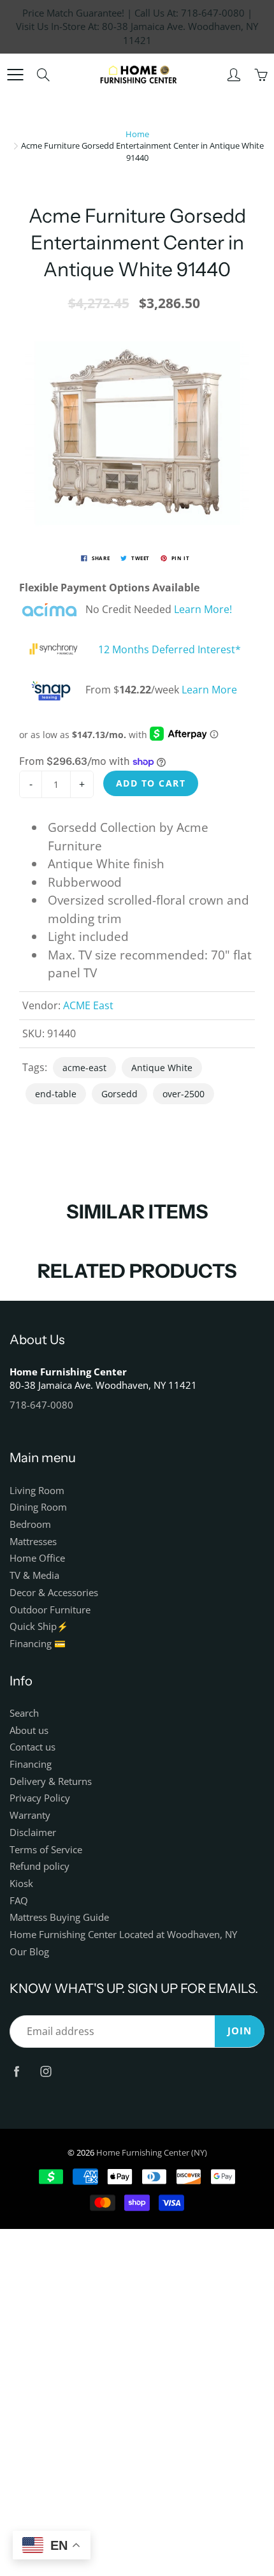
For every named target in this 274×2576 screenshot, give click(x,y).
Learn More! (203, 610)
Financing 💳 (38, 1644)
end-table (56, 1094)
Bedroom (30, 1524)
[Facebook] (16, 2072)
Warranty (30, 1815)
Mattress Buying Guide (59, 1917)
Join (240, 2031)
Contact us (32, 1747)
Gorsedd (119, 1094)
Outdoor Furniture (50, 1610)
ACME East (88, 1005)
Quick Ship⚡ (39, 1626)
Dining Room (38, 1507)
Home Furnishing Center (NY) (152, 2152)
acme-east (84, 1068)
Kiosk (21, 1884)
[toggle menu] (15, 75)
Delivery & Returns (51, 1781)
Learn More (209, 690)
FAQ (19, 1901)
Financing (31, 1764)
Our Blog (29, 1952)
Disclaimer (33, 1832)
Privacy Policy (40, 1798)
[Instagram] (46, 2072)
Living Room (37, 1491)
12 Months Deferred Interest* (169, 650)
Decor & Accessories (54, 1593)
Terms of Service (46, 1850)
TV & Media (34, 1575)
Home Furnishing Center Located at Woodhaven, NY (123, 1935)
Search (24, 1713)
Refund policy (40, 1866)
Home (137, 134)
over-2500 (184, 1094)
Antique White (162, 1068)
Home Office (37, 1558)
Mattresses (33, 1542)
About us (29, 1730)
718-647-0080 (41, 1405)
